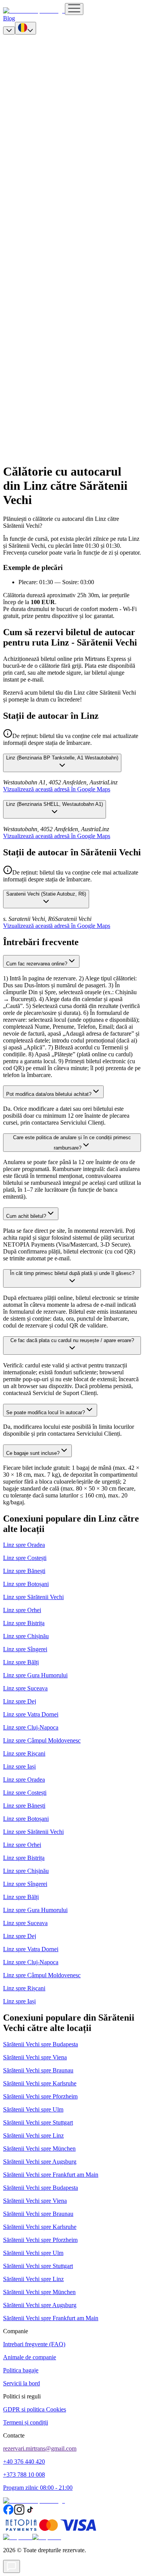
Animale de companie (30, 2357)
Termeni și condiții (26, 2422)
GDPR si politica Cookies (35, 2409)
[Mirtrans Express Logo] (34, 11)
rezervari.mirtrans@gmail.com (40, 2448)
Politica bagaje (21, 2370)
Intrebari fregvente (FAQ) (34, 2344)
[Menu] (74, 9)
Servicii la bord (22, 2383)
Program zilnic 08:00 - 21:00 (38, 2488)
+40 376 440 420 (24, 2462)
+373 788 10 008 (24, 2475)
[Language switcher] (26, 28)
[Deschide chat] (12, 2566)
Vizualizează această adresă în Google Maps (57, 789)
